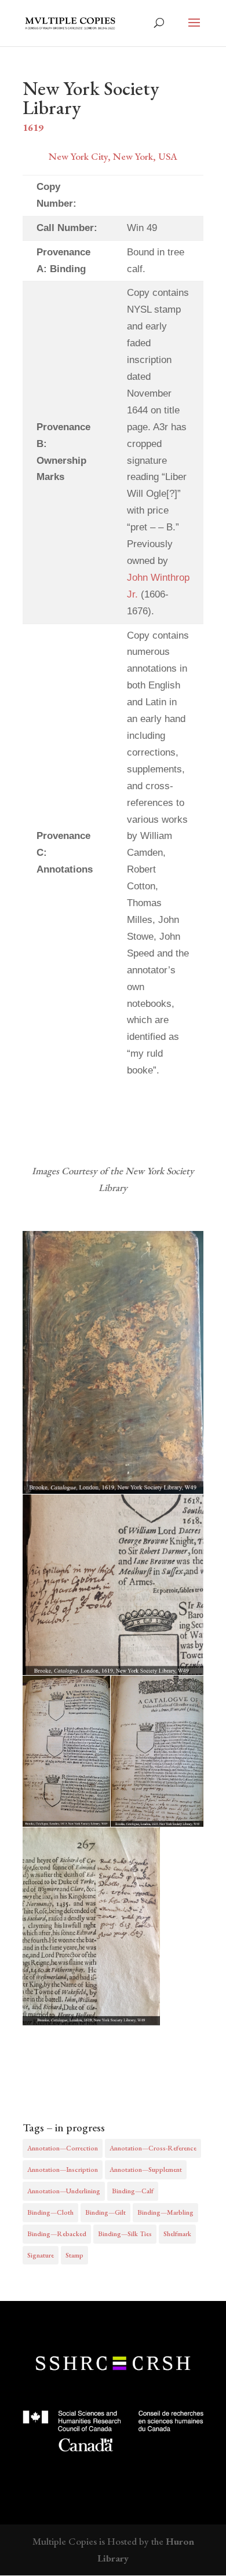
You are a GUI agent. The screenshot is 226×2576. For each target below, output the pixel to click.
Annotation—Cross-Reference (153, 2148)
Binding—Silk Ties (125, 2234)
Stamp (74, 2255)
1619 (33, 127)
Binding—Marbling (165, 2212)
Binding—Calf (133, 2191)
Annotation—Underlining (64, 2191)
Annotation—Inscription (63, 2170)
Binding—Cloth (50, 2212)
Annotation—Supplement (146, 2170)
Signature (41, 2255)
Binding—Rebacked (57, 2234)
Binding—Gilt (105, 2212)
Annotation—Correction (63, 2148)
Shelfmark (177, 2234)
